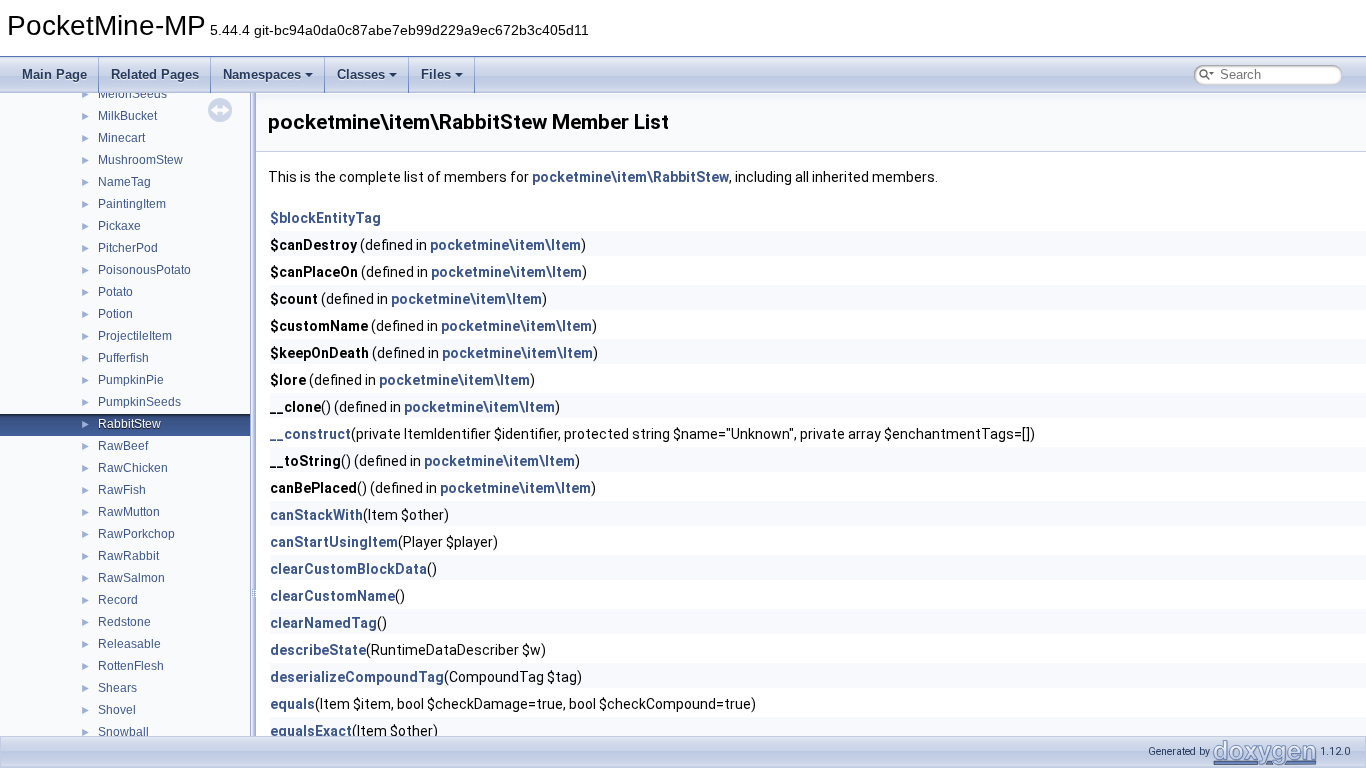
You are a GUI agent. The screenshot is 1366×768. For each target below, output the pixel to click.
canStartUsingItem (334, 542)
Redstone (124, 622)
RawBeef (123, 446)
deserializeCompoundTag (357, 677)
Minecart (121, 138)
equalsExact (311, 731)
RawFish (122, 490)
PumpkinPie (131, 380)
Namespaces (262, 74)
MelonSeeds (132, 94)
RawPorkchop (136, 534)
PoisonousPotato (144, 270)
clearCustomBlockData (348, 569)
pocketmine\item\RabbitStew (630, 177)
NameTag (124, 182)
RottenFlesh (131, 666)
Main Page (54, 74)
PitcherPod (128, 248)
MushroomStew (140, 160)
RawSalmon (131, 578)
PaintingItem (132, 204)
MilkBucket (127, 116)
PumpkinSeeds (139, 402)
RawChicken (133, 468)
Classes (361, 74)
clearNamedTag (323, 623)
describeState (318, 650)
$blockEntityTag (325, 218)
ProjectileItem (135, 336)
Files (436, 74)
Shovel (117, 710)
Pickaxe (119, 226)
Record (118, 600)
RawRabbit (128, 556)
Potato (115, 292)
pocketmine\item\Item (505, 245)
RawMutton (129, 512)
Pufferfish (123, 358)
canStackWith (316, 515)
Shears (117, 688)
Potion (115, 314)
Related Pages (155, 74)
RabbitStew (129, 424)
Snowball (123, 732)
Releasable (129, 644)
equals (292, 704)
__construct (310, 434)
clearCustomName (332, 596)
